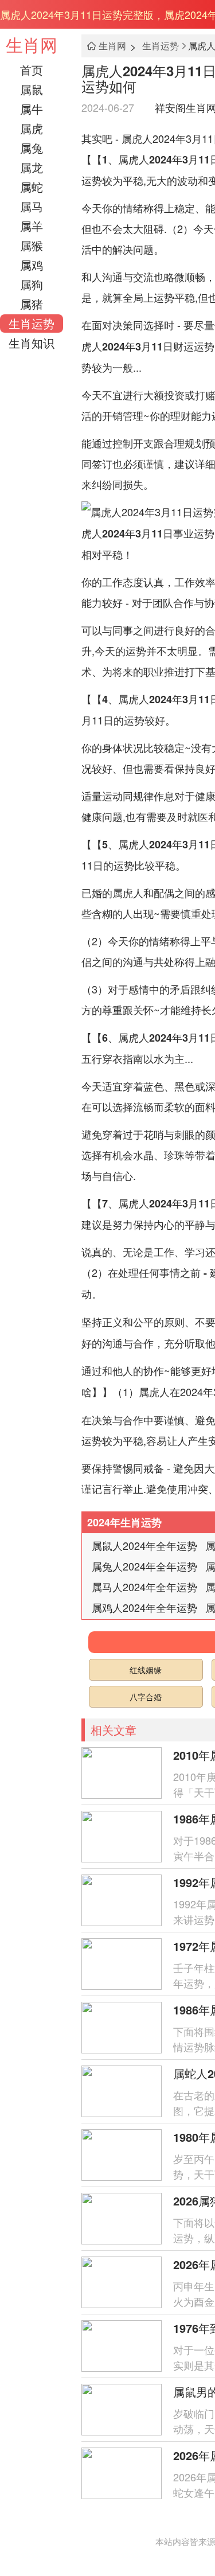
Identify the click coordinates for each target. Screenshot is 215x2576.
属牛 (32, 109)
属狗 (32, 284)
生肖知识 (32, 343)
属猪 (32, 304)
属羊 (32, 226)
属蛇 (32, 187)
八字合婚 (146, 1697)
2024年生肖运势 (124, 1522)
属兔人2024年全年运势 (144, 1566)
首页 (32, 70)
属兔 (32, 148)
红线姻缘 (146, 1670)
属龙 (32, 167)
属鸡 (32, 265)
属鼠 (32, 89)
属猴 (32, 245)
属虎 (32, 128)
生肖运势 (32, 323)
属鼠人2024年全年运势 (144, 1545)
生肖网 (32, 44)
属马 (32, 206)
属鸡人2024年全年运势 (144, 1607)
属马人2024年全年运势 (144, 1587)
